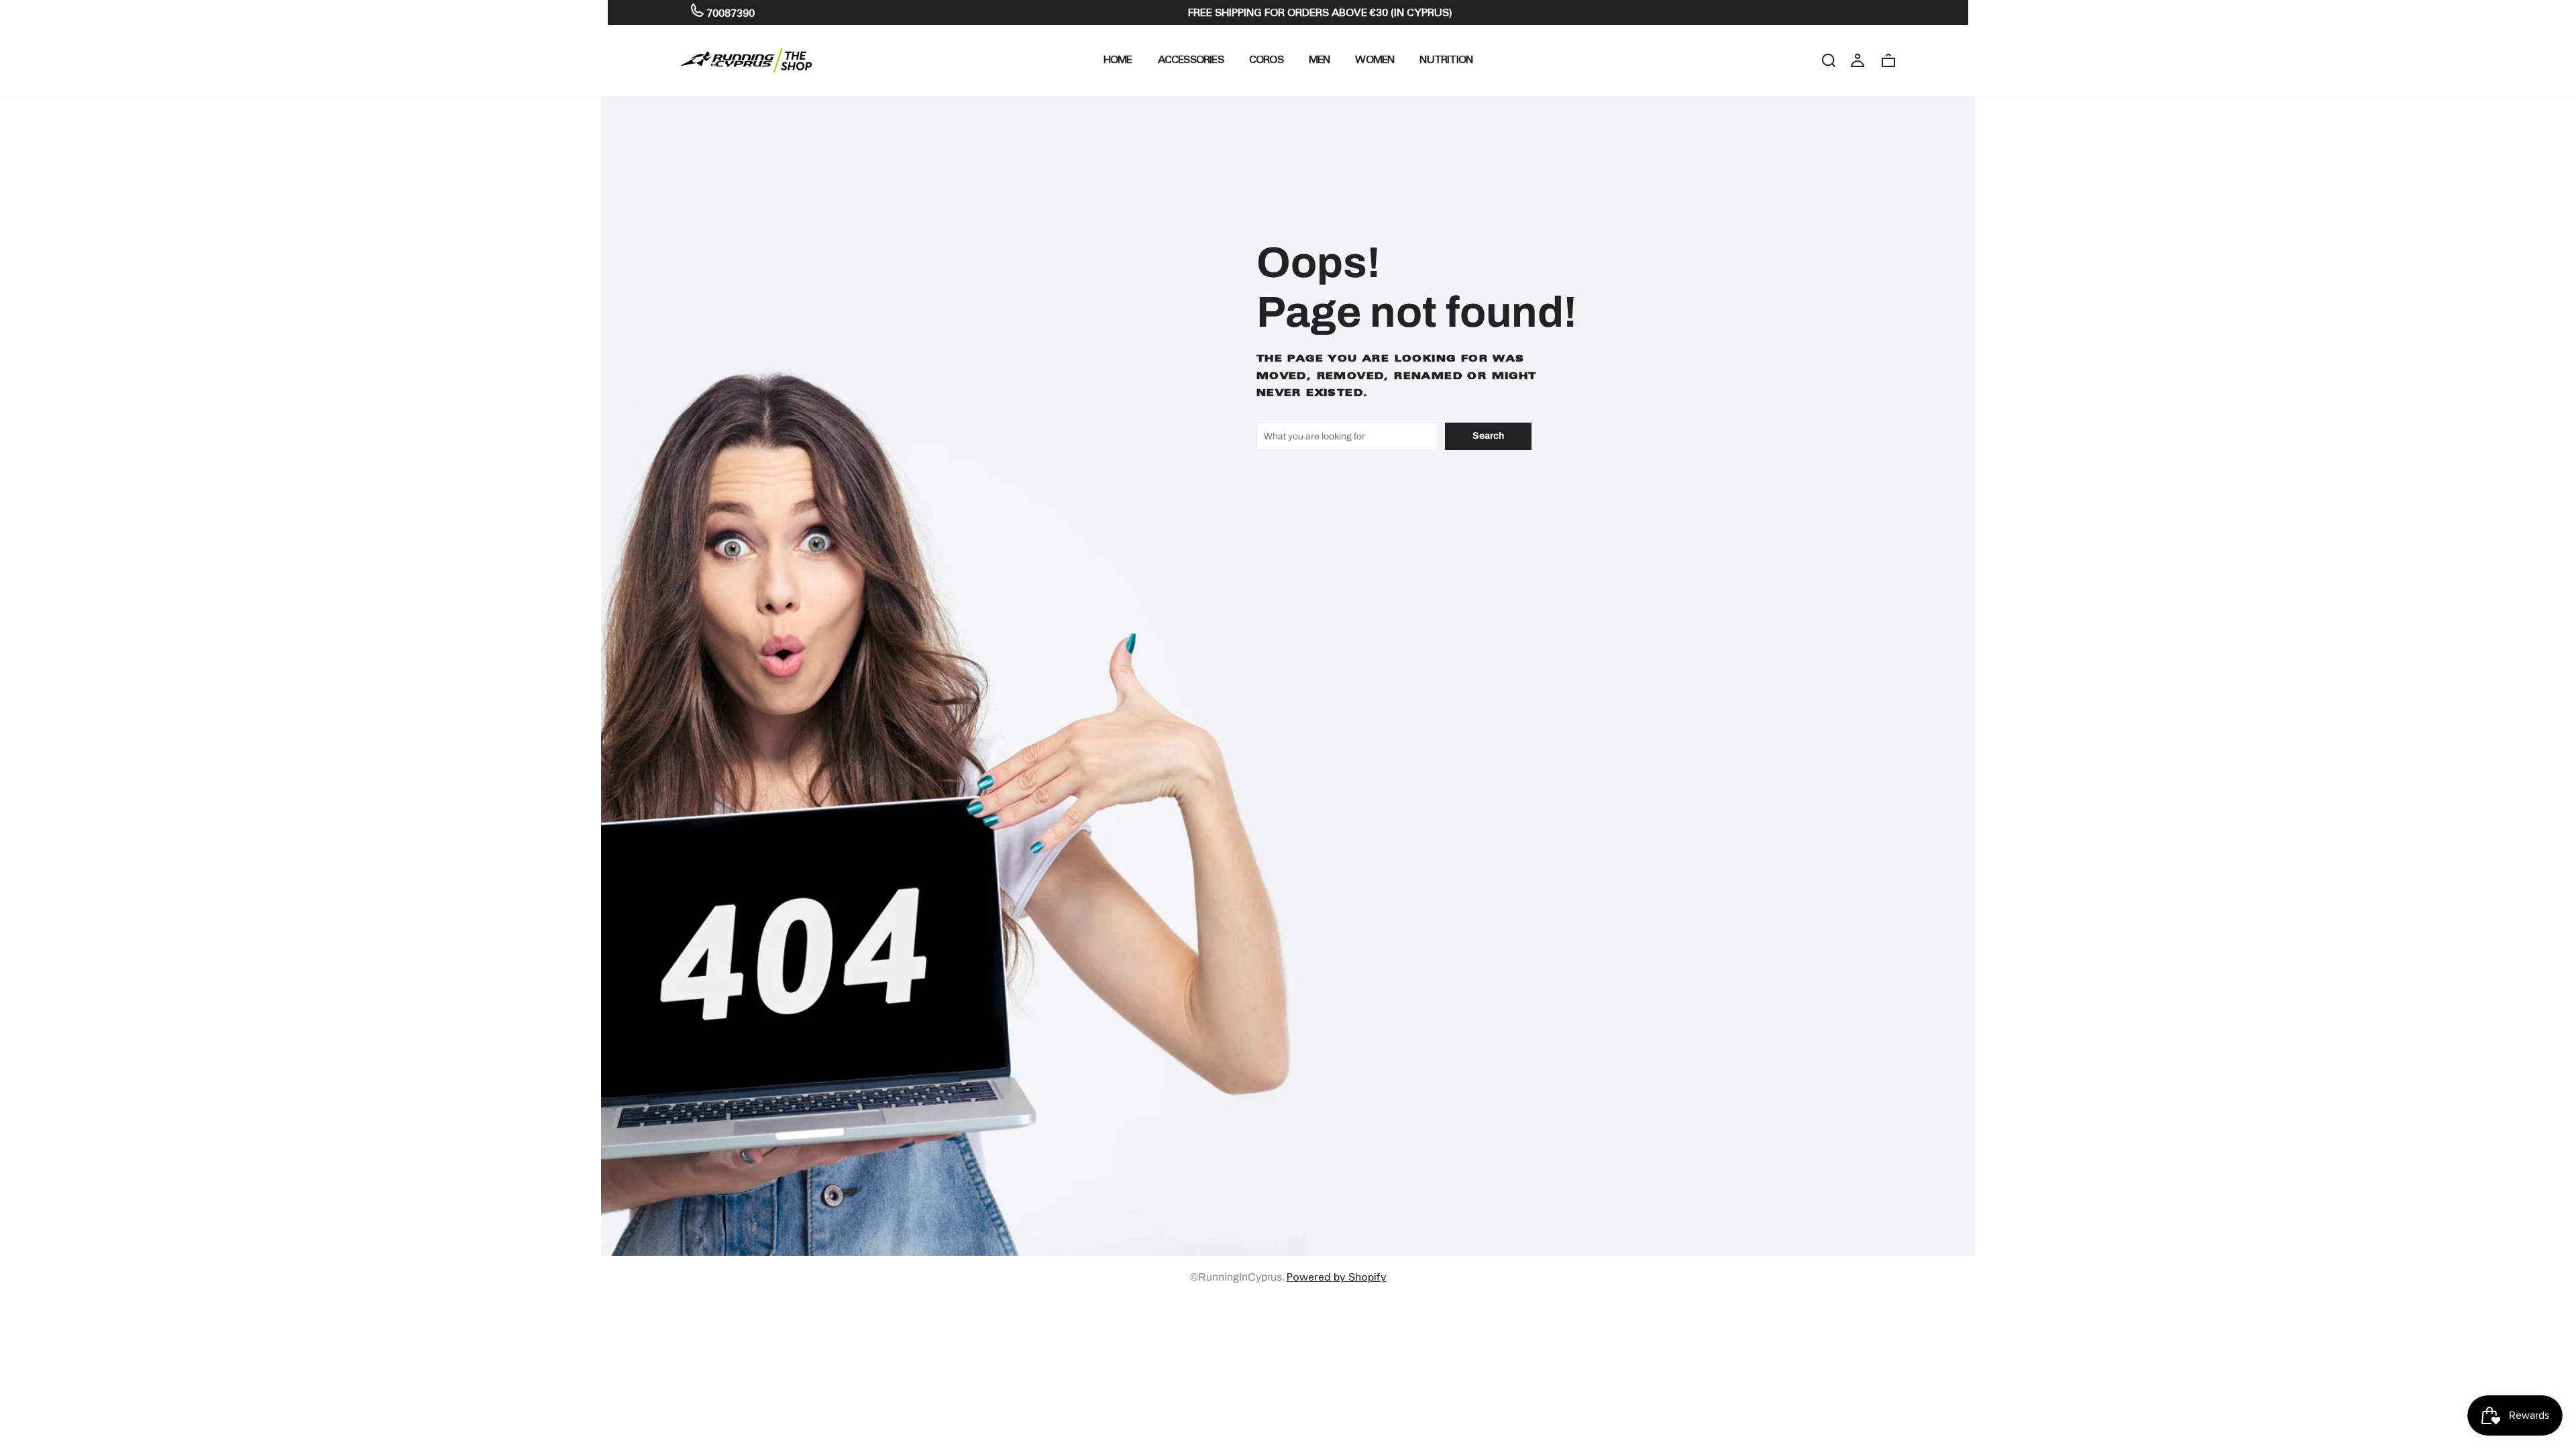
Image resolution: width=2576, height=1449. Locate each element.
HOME (1118, 59)
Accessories (1191, 59)
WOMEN (1375, 59)
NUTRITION (1446, 59)
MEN (1320, 59)
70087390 (729, 13)
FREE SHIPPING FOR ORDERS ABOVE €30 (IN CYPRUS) (1320, 12)
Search (1488, 436)
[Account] (1858, 60)
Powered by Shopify (1337, 1277)
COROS (1266, 59)
